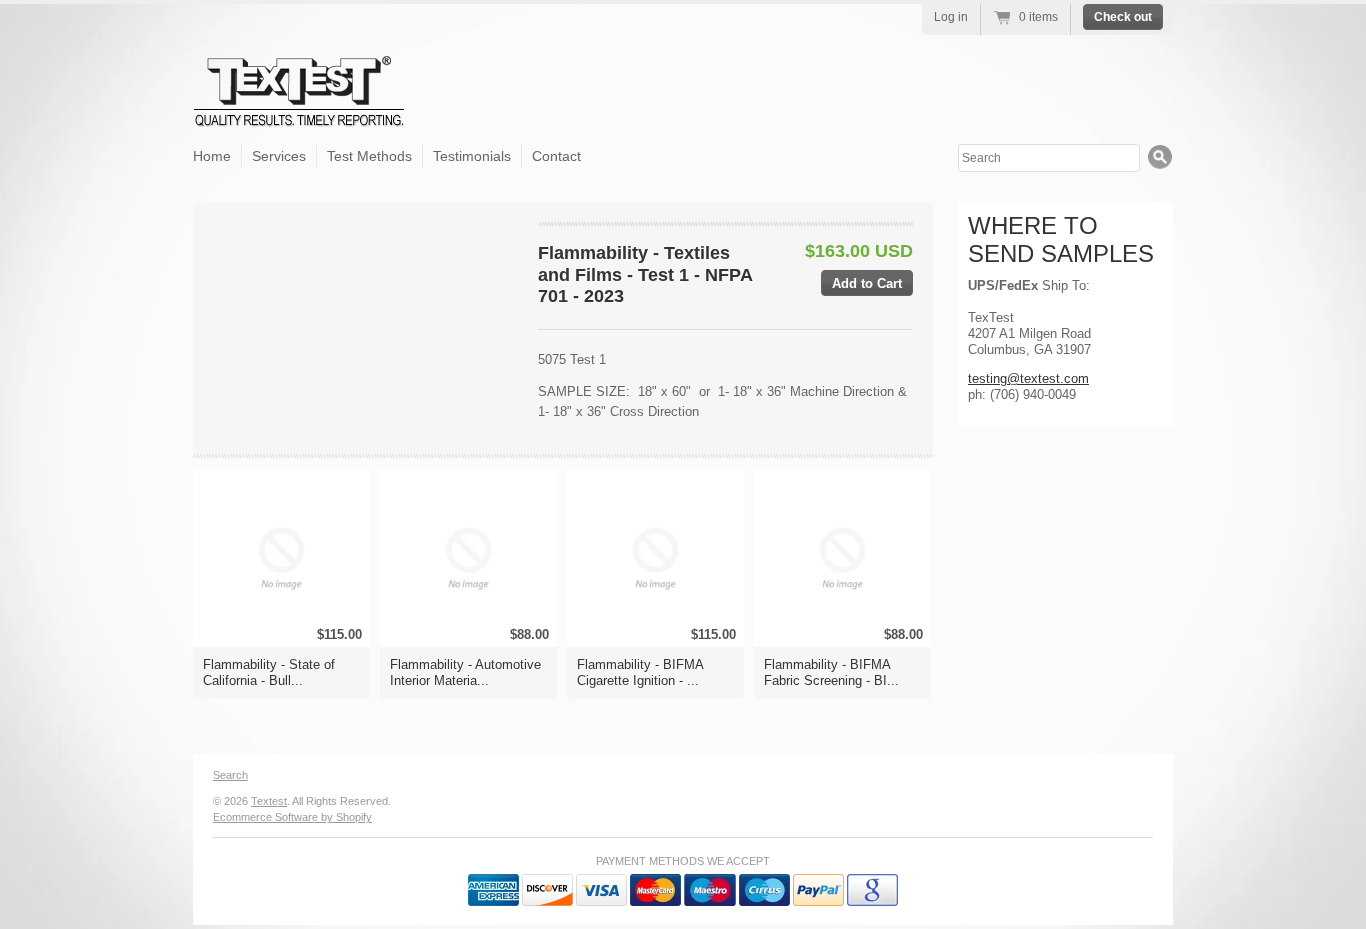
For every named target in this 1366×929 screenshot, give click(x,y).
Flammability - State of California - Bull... (269, 672)
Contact (556, 156)
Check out (1123, 17)
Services (279, 156)
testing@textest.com (1028, 378)
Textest (269, 801)
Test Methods (369, 156)
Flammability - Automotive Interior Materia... (465, 672)
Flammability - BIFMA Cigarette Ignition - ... (640, 672)
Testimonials (472, 156)
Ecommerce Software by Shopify (292, 817)
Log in (951, 17)
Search (230, 775)
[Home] (299, 111)
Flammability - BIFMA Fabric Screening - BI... (831, 672)
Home (212, 156)
